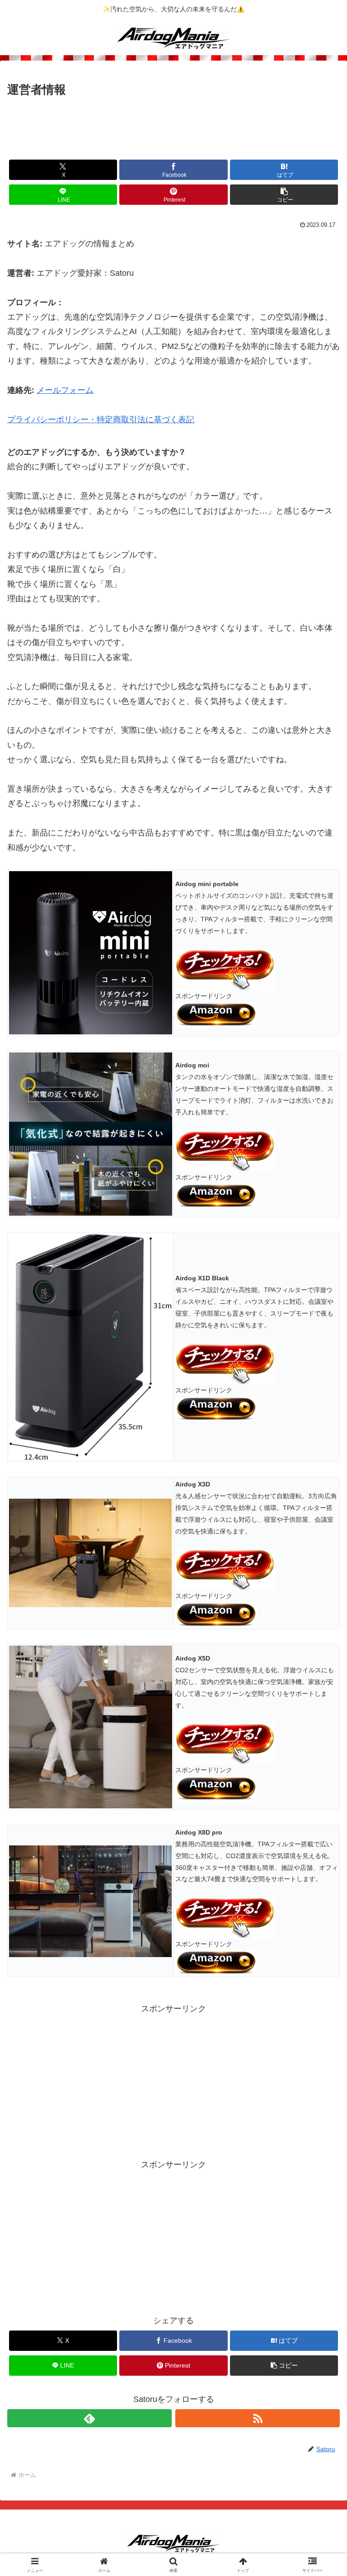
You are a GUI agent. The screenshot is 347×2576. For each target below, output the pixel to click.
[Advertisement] (173, 125)
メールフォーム (65, 390)
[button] (284, 195)
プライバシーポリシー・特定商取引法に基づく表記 (101, 420)
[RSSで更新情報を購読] (258, 2418)
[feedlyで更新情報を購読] (89, 2418)
